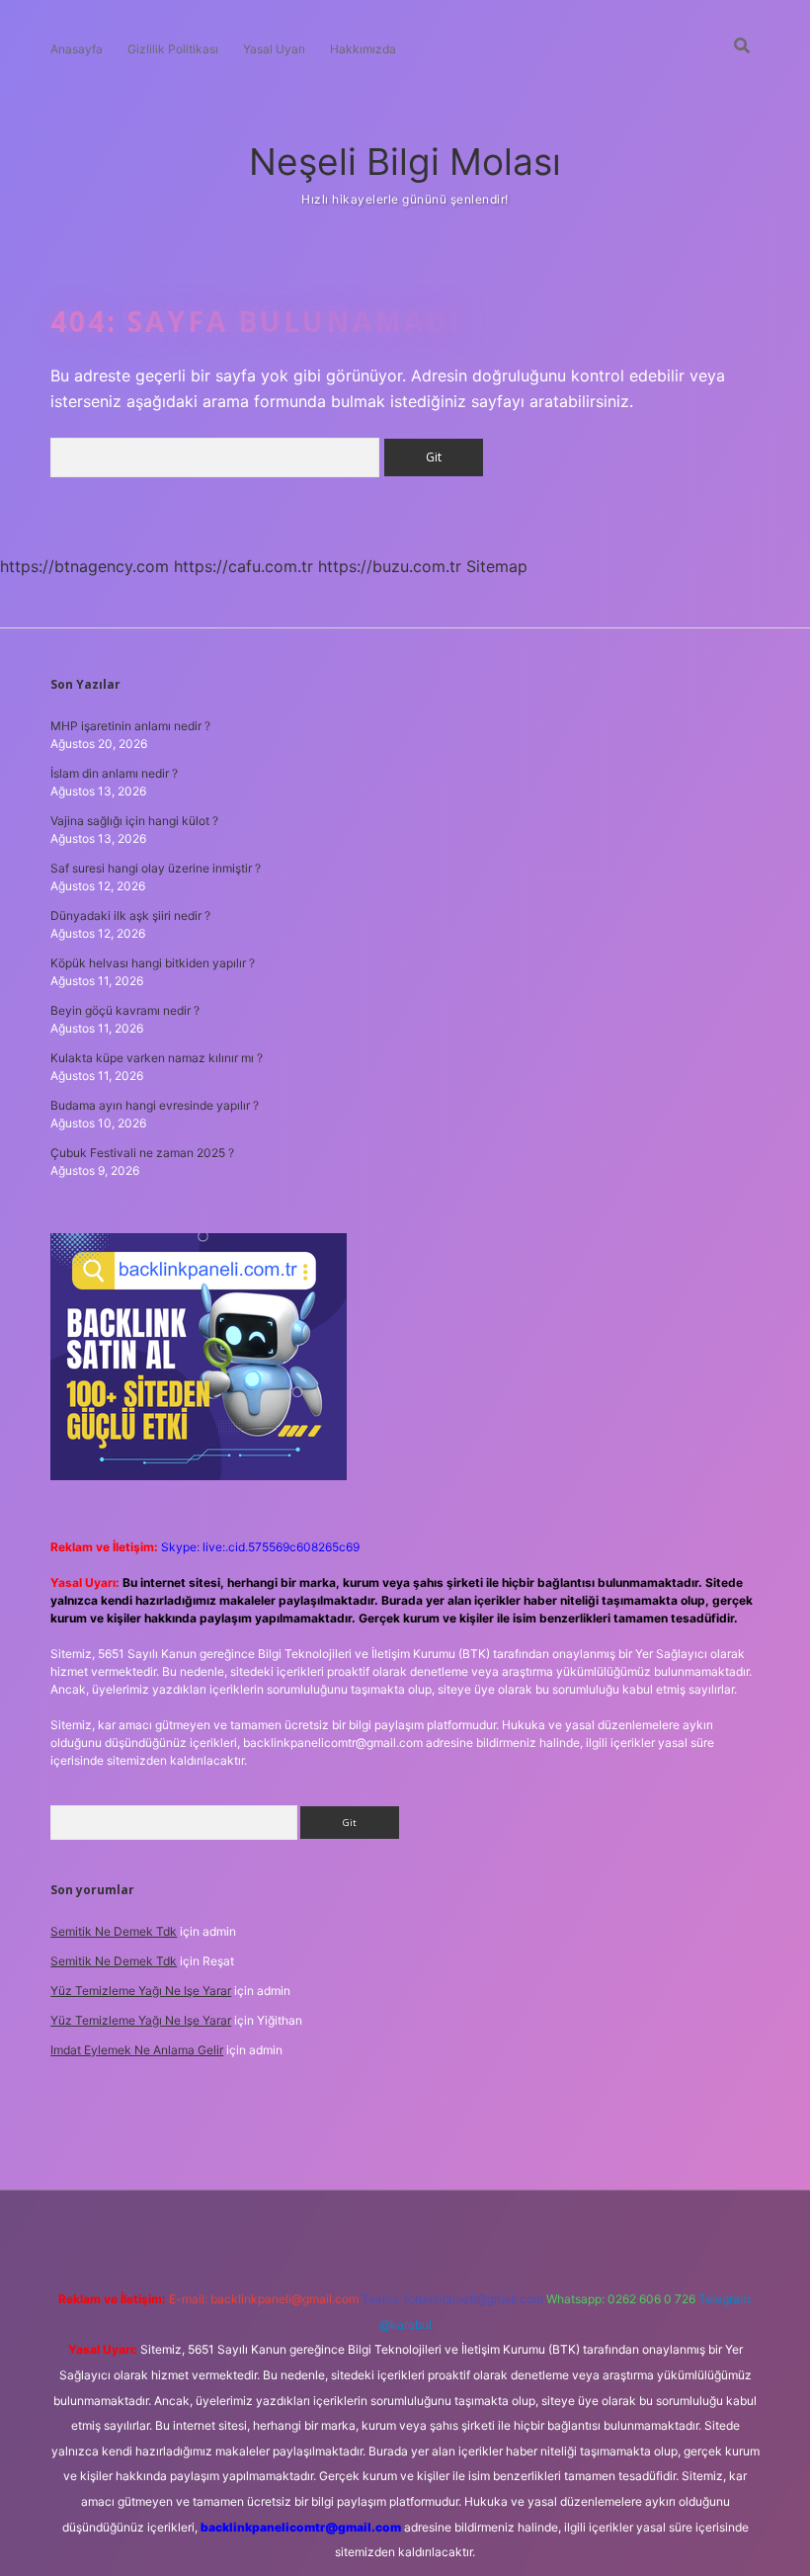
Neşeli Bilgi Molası (405, 162)
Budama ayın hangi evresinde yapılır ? (155, 1105)
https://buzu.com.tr (390, 566)
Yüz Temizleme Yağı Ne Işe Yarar (141, 1991)
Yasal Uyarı (274, 49)
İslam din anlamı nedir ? (114, 773)
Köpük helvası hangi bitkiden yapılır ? (153, 963)
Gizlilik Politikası (173, 49)
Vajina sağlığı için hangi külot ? (134, 821)
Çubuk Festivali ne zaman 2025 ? (142, 1153)
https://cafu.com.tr (243, 566)
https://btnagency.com (84, 566)
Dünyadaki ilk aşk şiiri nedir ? (130, 915)
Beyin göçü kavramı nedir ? (125, 1010)
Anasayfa (77, 49)
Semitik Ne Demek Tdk (114, 1931)
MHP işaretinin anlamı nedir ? (130, 726)
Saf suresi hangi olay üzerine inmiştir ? (156, 868)
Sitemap (497, 566)
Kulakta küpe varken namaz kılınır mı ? (157, 1058)
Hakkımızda (363, 49)
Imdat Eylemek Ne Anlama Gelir (137, 2050)
